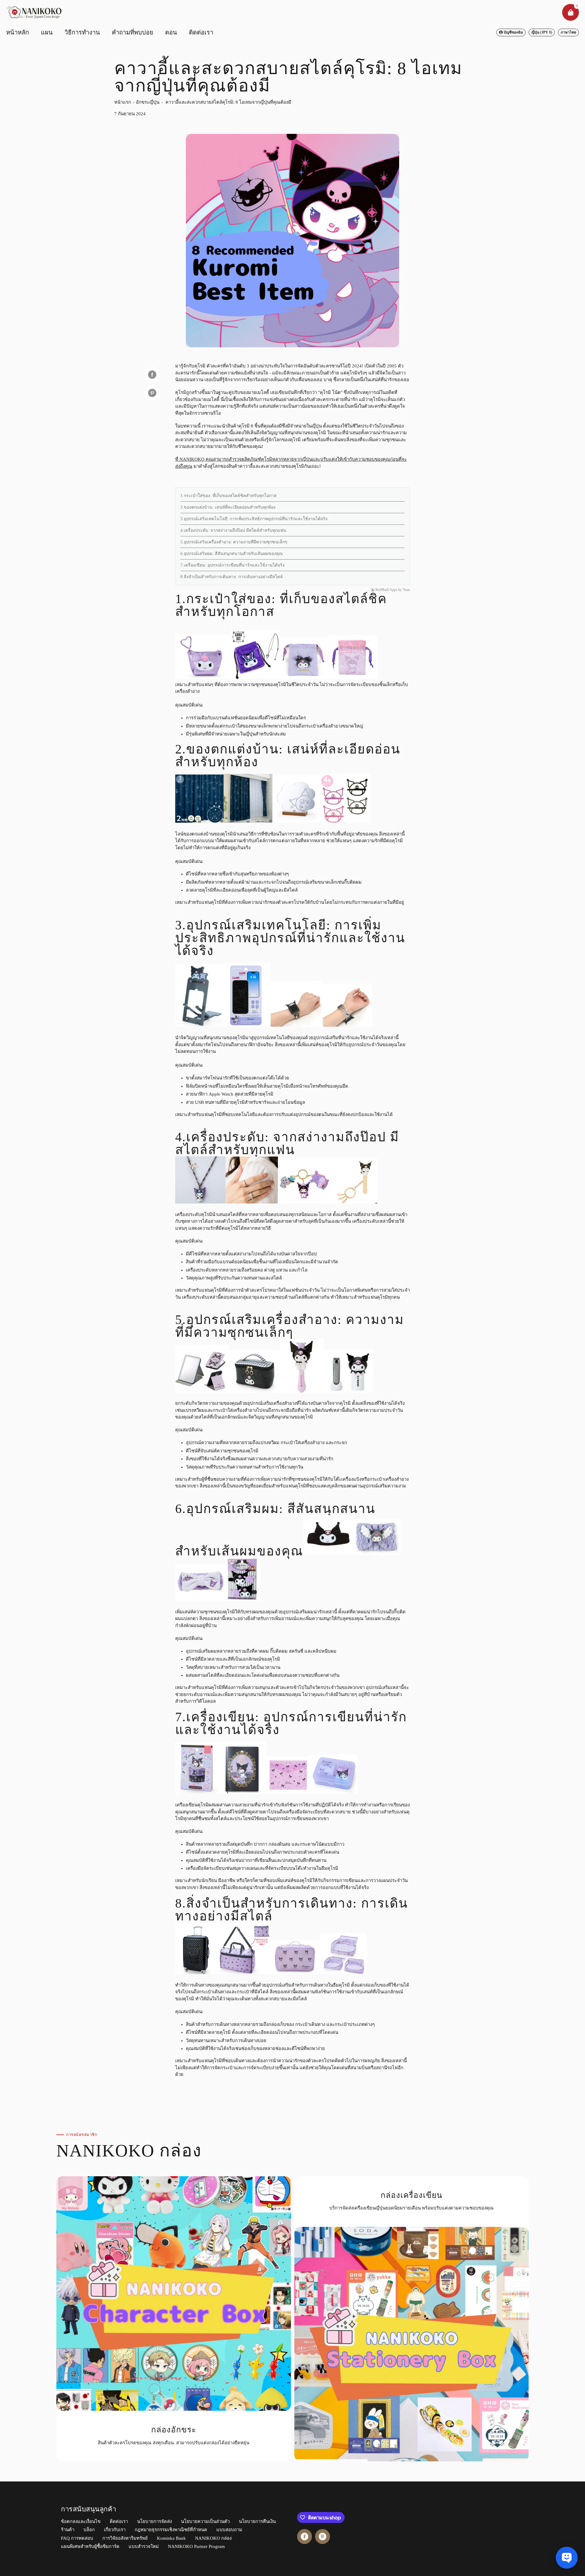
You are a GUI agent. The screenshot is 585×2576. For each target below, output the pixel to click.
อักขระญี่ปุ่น (148, 102)
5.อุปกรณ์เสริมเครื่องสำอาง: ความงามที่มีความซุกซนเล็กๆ (234, 542)
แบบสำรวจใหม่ (144, 2546)
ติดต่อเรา (119, 2521)
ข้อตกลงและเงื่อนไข (81, 2521)
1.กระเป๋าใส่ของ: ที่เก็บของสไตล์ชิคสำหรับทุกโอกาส (229, 496)
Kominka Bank (171, 2538)
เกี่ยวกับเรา (115, 2530)
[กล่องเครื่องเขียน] (412, 2319)
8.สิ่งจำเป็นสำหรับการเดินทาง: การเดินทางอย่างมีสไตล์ (232, 577)
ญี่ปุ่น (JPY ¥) (542, 32)
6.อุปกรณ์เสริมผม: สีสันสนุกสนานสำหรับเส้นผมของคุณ (232, 554)
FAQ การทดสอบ (77, 2538)
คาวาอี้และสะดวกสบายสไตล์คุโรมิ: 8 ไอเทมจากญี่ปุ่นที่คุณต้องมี (228, 102)
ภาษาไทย (568, 32)
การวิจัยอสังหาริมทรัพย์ (125, 2538)
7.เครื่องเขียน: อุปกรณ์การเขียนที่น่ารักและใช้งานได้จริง (232, 565)
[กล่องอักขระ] (174, 2319)
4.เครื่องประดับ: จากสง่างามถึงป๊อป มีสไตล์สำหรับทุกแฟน (233, 530)
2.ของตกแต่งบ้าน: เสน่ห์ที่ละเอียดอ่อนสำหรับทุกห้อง (228, 507)
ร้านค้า (68, 2530)
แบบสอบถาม (229, 2530)
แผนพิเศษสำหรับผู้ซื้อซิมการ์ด (90, 2546)
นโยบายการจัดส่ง (154, 2521)
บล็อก (89, 2530)
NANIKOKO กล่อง (213, 2538)
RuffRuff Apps (386, 590)
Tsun (406, 590)
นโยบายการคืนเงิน (257, 2521)
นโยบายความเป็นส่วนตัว (205, 2521)
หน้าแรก (123, 102)
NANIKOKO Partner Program (196, 2546)
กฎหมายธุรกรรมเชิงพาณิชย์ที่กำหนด (171, 2530)
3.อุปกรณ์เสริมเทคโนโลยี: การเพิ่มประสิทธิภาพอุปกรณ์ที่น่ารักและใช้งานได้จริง (254, 519)
